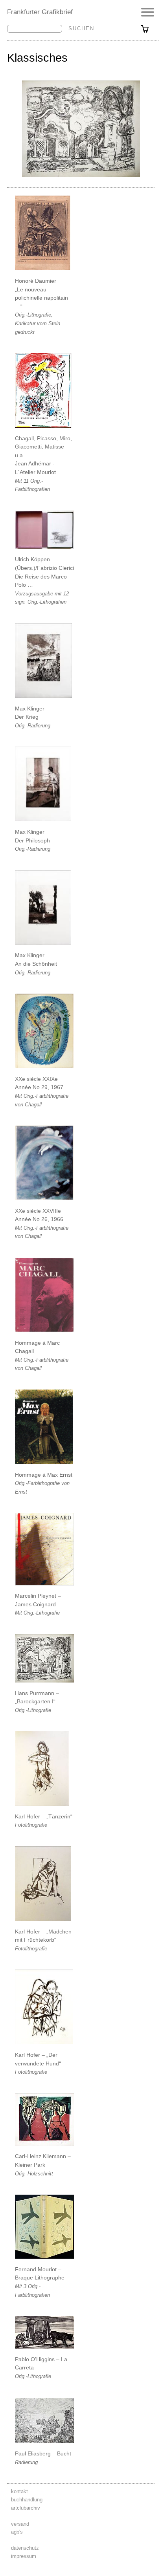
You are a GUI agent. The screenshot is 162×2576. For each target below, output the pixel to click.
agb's (17, 2532)
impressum (24, 2556)
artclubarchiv (26, 2508)
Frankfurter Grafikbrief (40, 12)
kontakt (19, 2491)
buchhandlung (27, 2500)
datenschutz (25, 2548)
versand (20, 2524)
